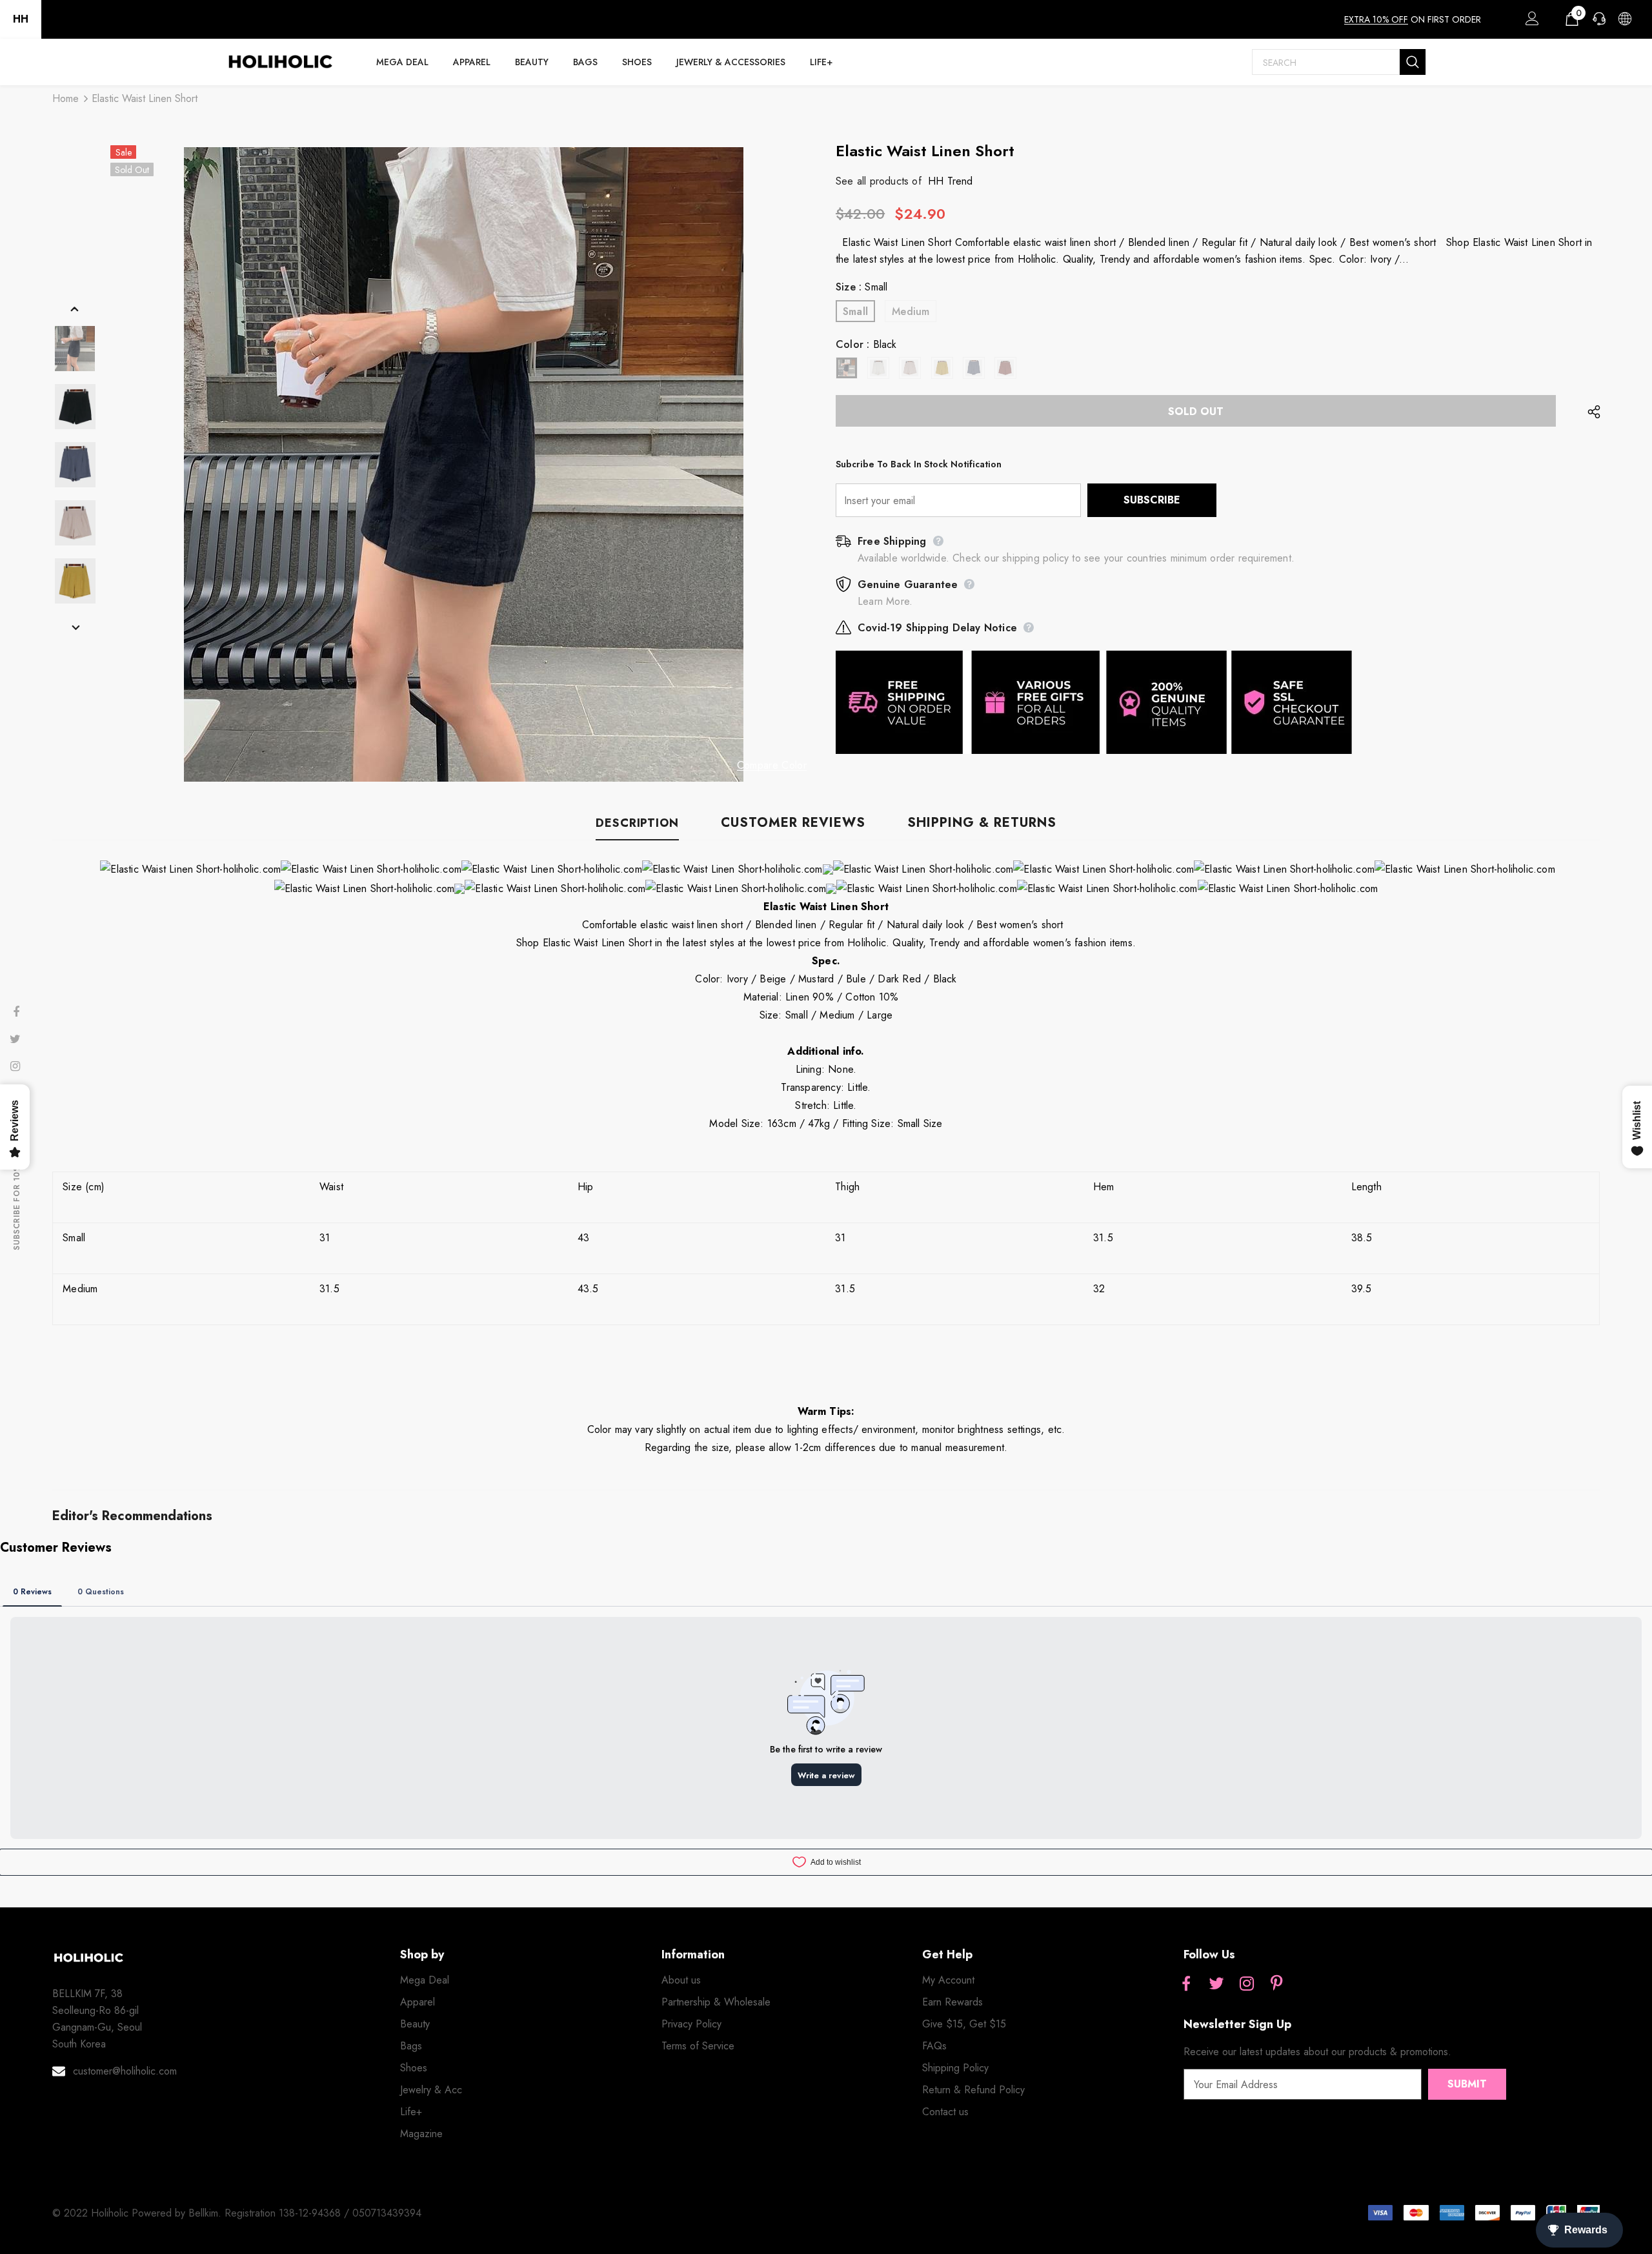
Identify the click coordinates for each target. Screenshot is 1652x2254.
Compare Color (772, 766)
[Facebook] (1186, 1984)
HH (21, 19)
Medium (911, 311)
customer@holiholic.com (125, 2071)
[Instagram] (1247, 1984)
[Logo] (280, 62)
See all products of (879, 181)
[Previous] (75, 309)
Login (1530, 22)
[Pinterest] (1277, 1984)
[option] (463, 464)
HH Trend (951, 181)
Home (65, 98)
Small (855, 311)
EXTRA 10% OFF (1376, 19)
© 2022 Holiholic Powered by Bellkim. (138, 2213)
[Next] (75, 627)
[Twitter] (1216, 1984)
